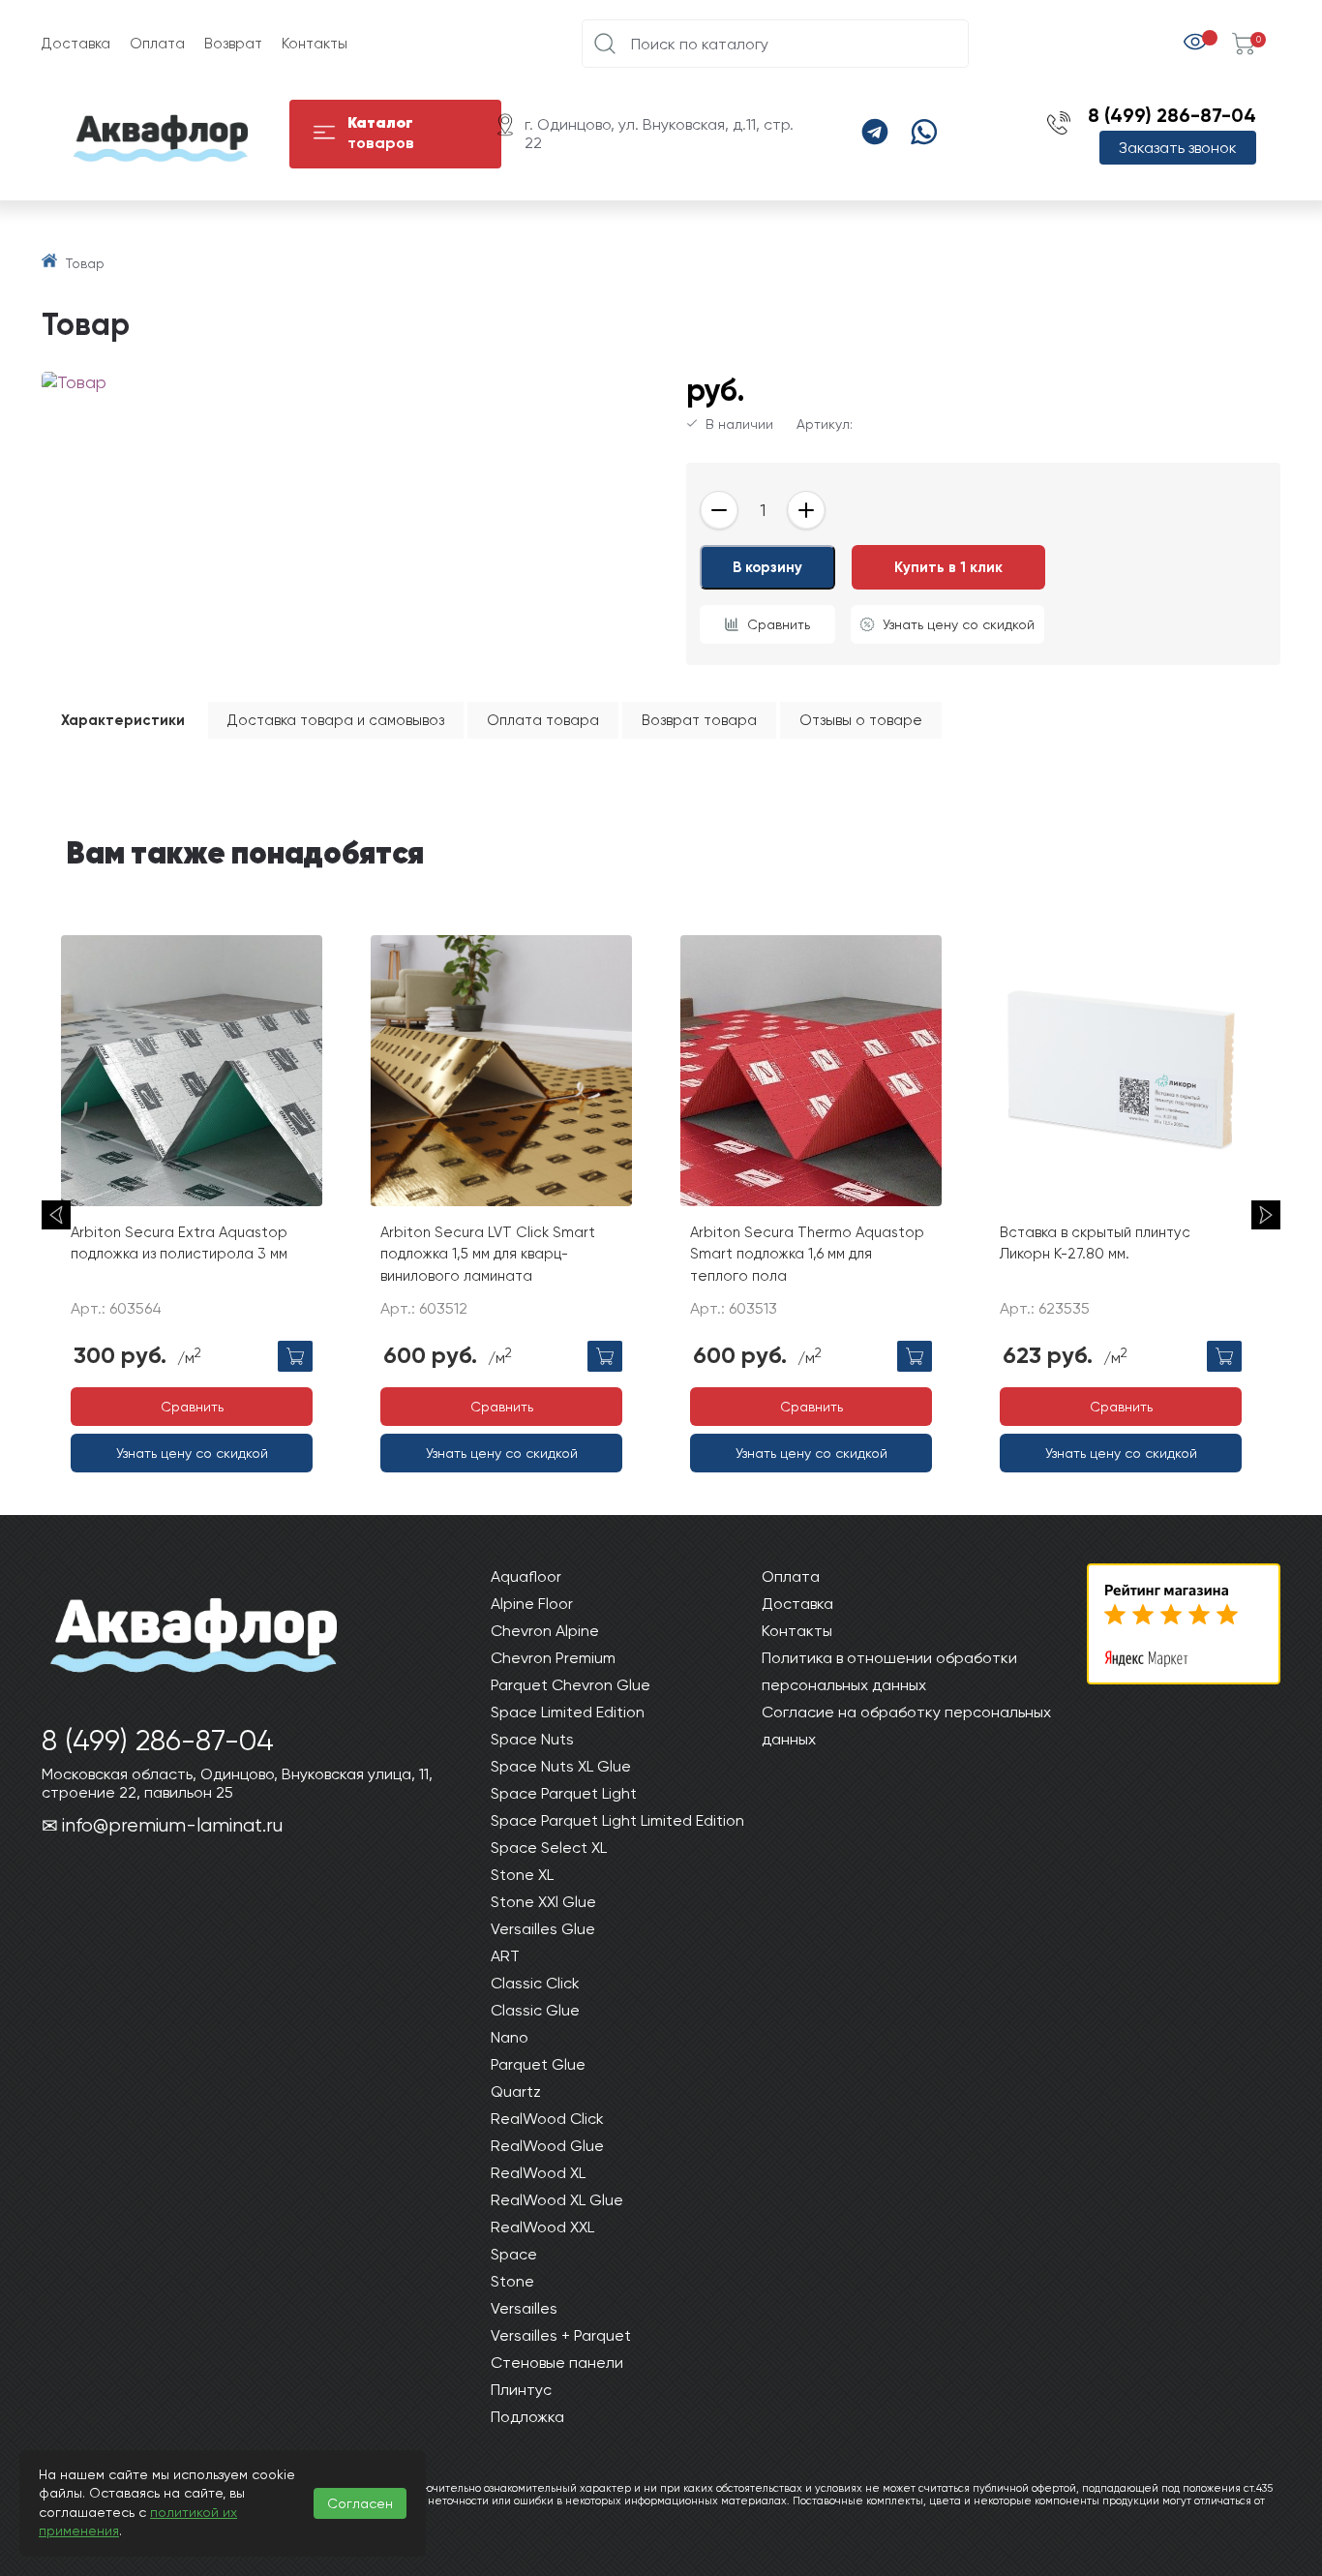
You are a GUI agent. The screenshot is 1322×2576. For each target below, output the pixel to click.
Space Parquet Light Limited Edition (617, 1820)
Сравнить (779, 624)
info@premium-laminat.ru (172, 1825)
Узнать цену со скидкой (959, 624)
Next (1266, 1215)
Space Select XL (549, 1848)
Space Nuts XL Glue (561, 1766)
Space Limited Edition (568, 1712)
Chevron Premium (553, 1658)
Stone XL (522, 1875)
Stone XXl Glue (543, 1902)
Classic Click (535, 1983)
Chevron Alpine (545, 1631)
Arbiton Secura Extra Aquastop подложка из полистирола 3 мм (179, 1243)
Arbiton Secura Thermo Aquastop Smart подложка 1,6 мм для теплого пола (807, 1254)
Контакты (315, 44)
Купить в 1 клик (948, 567)
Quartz (516, 2091)
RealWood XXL (542, 2227)
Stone (512, 2281)
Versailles (524, 2308)
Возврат (233, 44)
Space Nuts (532, 1739)
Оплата (157, 44)
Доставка (76, 44)
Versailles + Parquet (561, 2335)
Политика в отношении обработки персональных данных (889, 1671)
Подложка (527, 2417)
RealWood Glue (547, 2146)
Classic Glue (535, 2010)
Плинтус (521, 2390)
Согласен (360, 2503)
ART (505, 1956)
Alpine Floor (532, 1604)
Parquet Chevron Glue (571, 1685)
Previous (56, 1215)
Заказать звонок (1178, 148)
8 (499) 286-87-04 (1172, 115)
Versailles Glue (543, 1929)
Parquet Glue (538, 2064)
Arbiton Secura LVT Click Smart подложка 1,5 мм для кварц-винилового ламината (488, 1254)
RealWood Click (547, 2119)
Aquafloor (526, 1576)
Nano (510, 2037)
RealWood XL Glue (557, 2200)
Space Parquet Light (564, 1793)
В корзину (767, 567)
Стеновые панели (557, 2363)
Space (514, 2254)
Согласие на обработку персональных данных (906, 1726)
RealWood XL (538, 2173)
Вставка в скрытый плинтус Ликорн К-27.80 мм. (1095, 1243)
